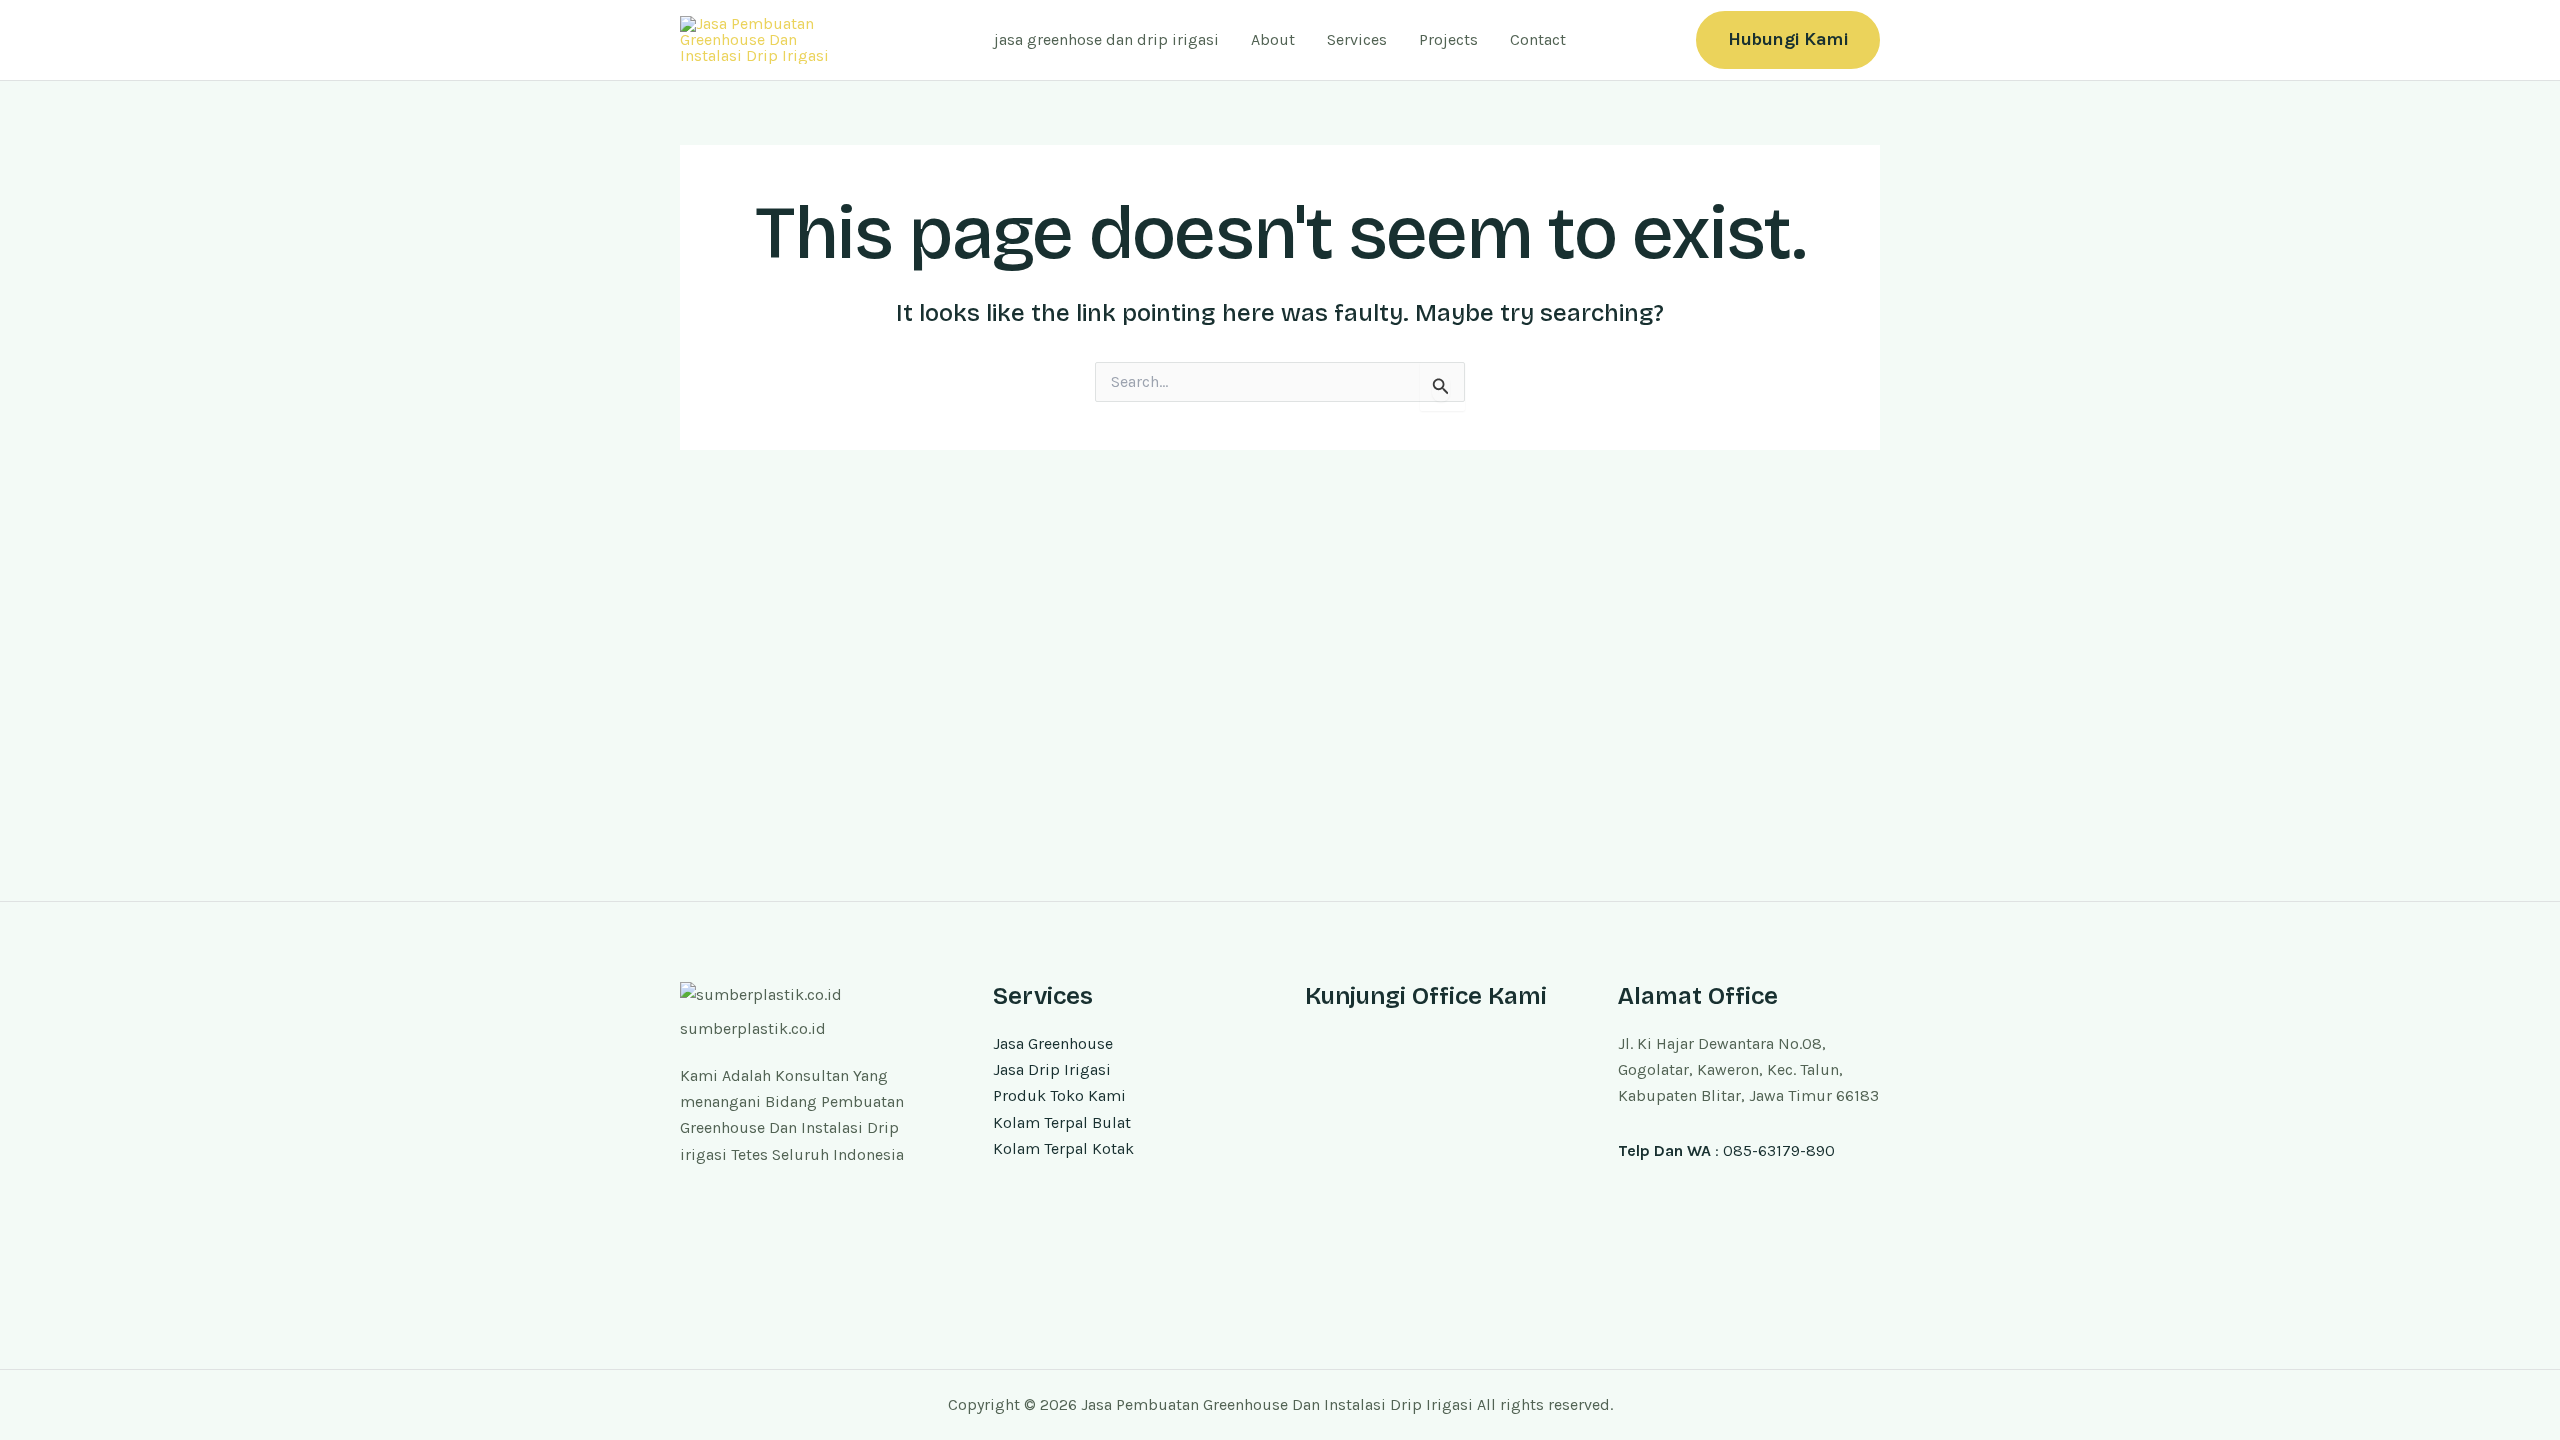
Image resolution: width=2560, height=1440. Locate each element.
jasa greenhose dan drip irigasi (1106, 39)
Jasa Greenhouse (1053, 1043)
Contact (1538, 39)
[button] (1788, 39)
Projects (1448, 39)
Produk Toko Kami (1059, 1095)
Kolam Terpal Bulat (1062, 1122)
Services (1357, 39)
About (1273, 39)
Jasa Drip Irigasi (1052, 1069)
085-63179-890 (1779, 1150)
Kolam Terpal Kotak (1063, 1148)
